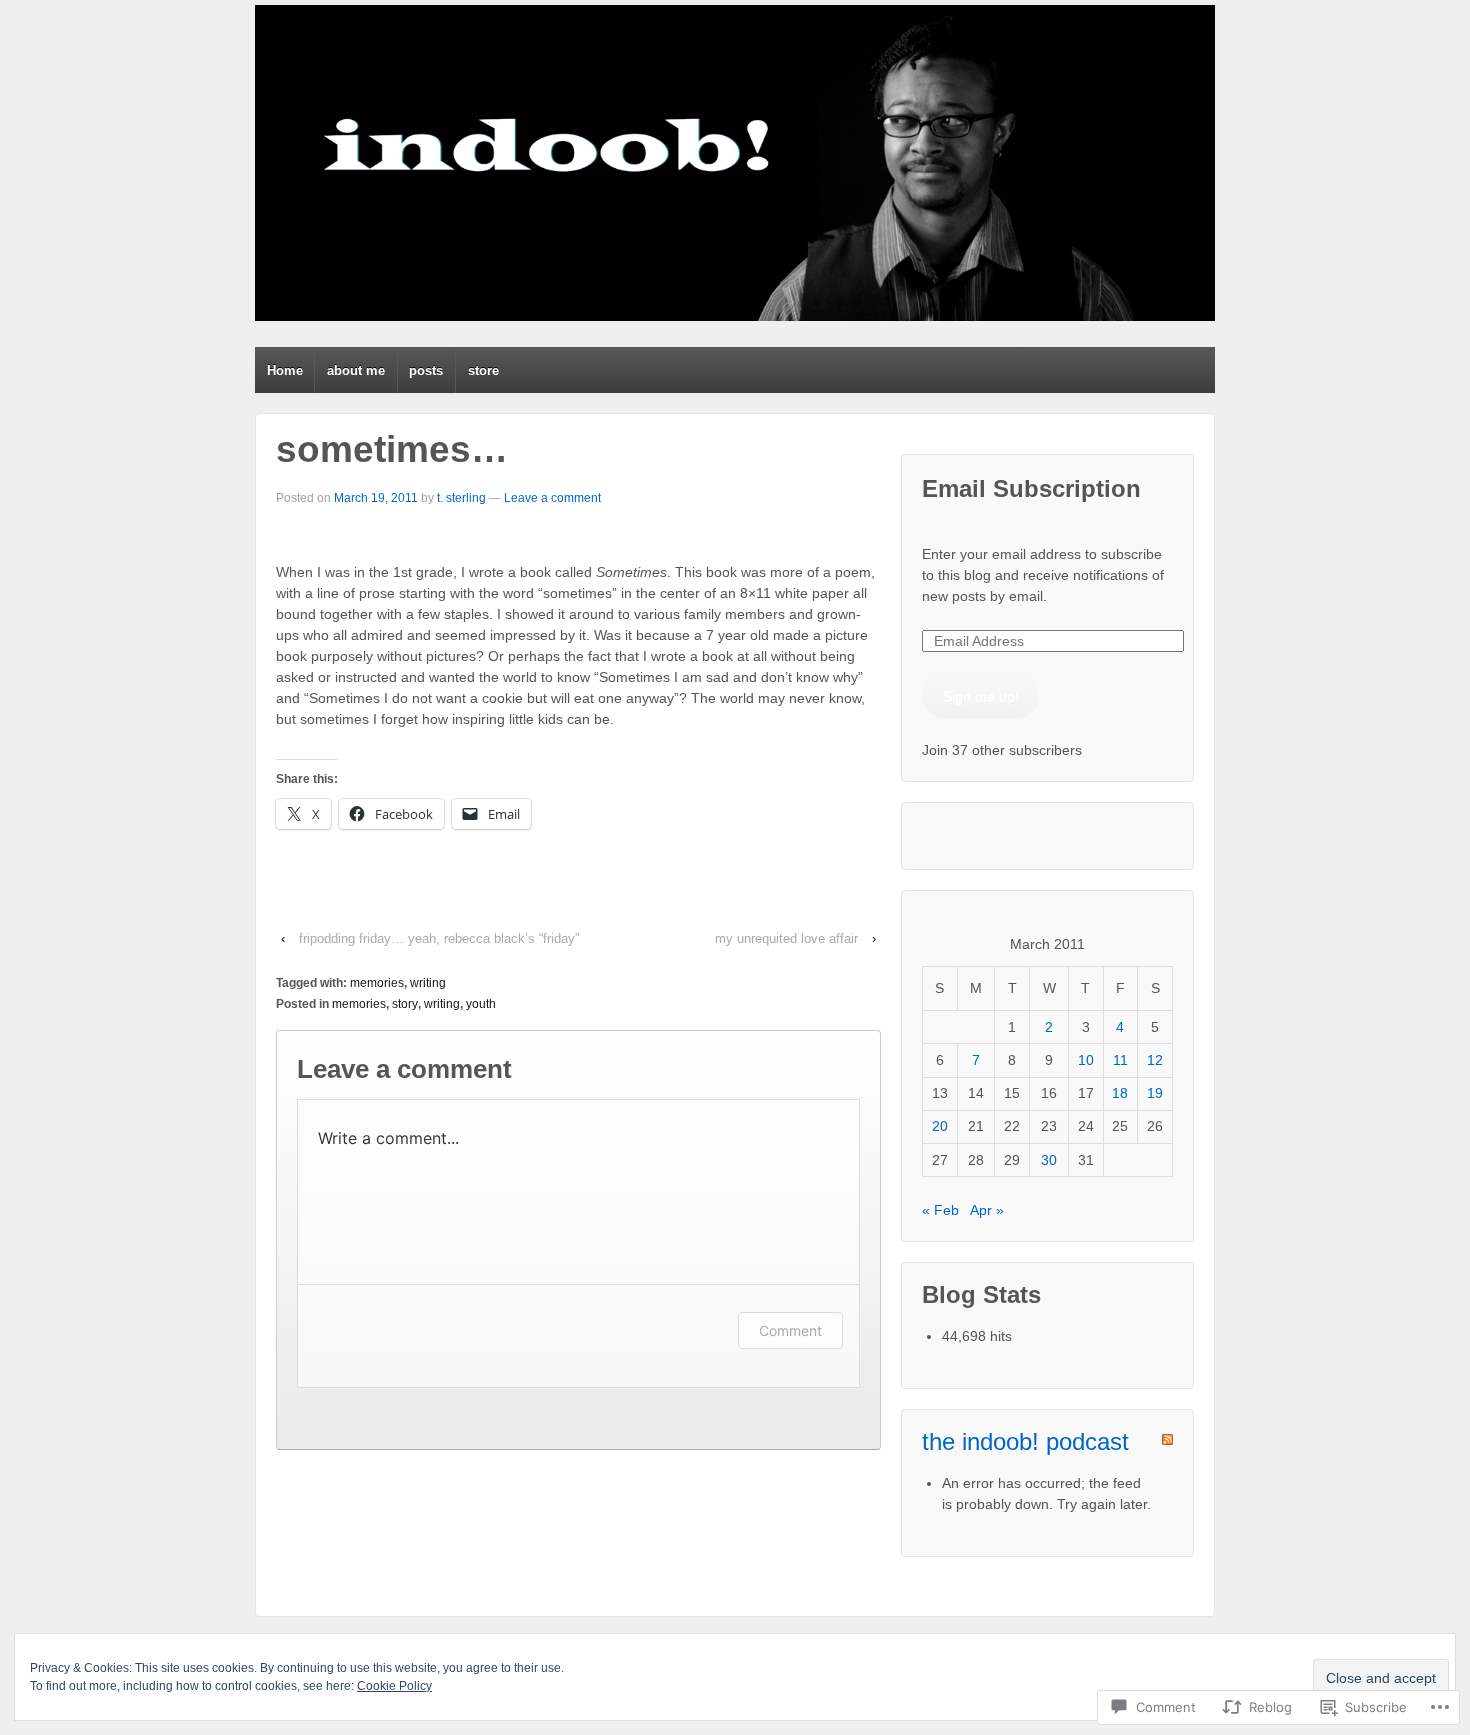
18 (1120, 1093)
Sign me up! (981, 696)
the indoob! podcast (1025, 1441)
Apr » (987, 1210)
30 (1049, 1160)
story (405, 1004)
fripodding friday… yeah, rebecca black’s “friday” (439, 938)
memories (377, 983)
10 (1086, 1060)
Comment (790, 1330)
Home (285, 370)
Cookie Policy (394, 1686)
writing (428, 983)
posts (426, 370)
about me (356, 370)
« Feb (940, 1210)
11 (1120, 1060)
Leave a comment (552, 498)
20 (940, 1126)
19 (1155, 1093)
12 (1155, 1060)
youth (481, 1004)
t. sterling (461, 498)
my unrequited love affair (786, 938)
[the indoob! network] (735, 163)
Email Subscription (1031, 488)
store (483, 370)
